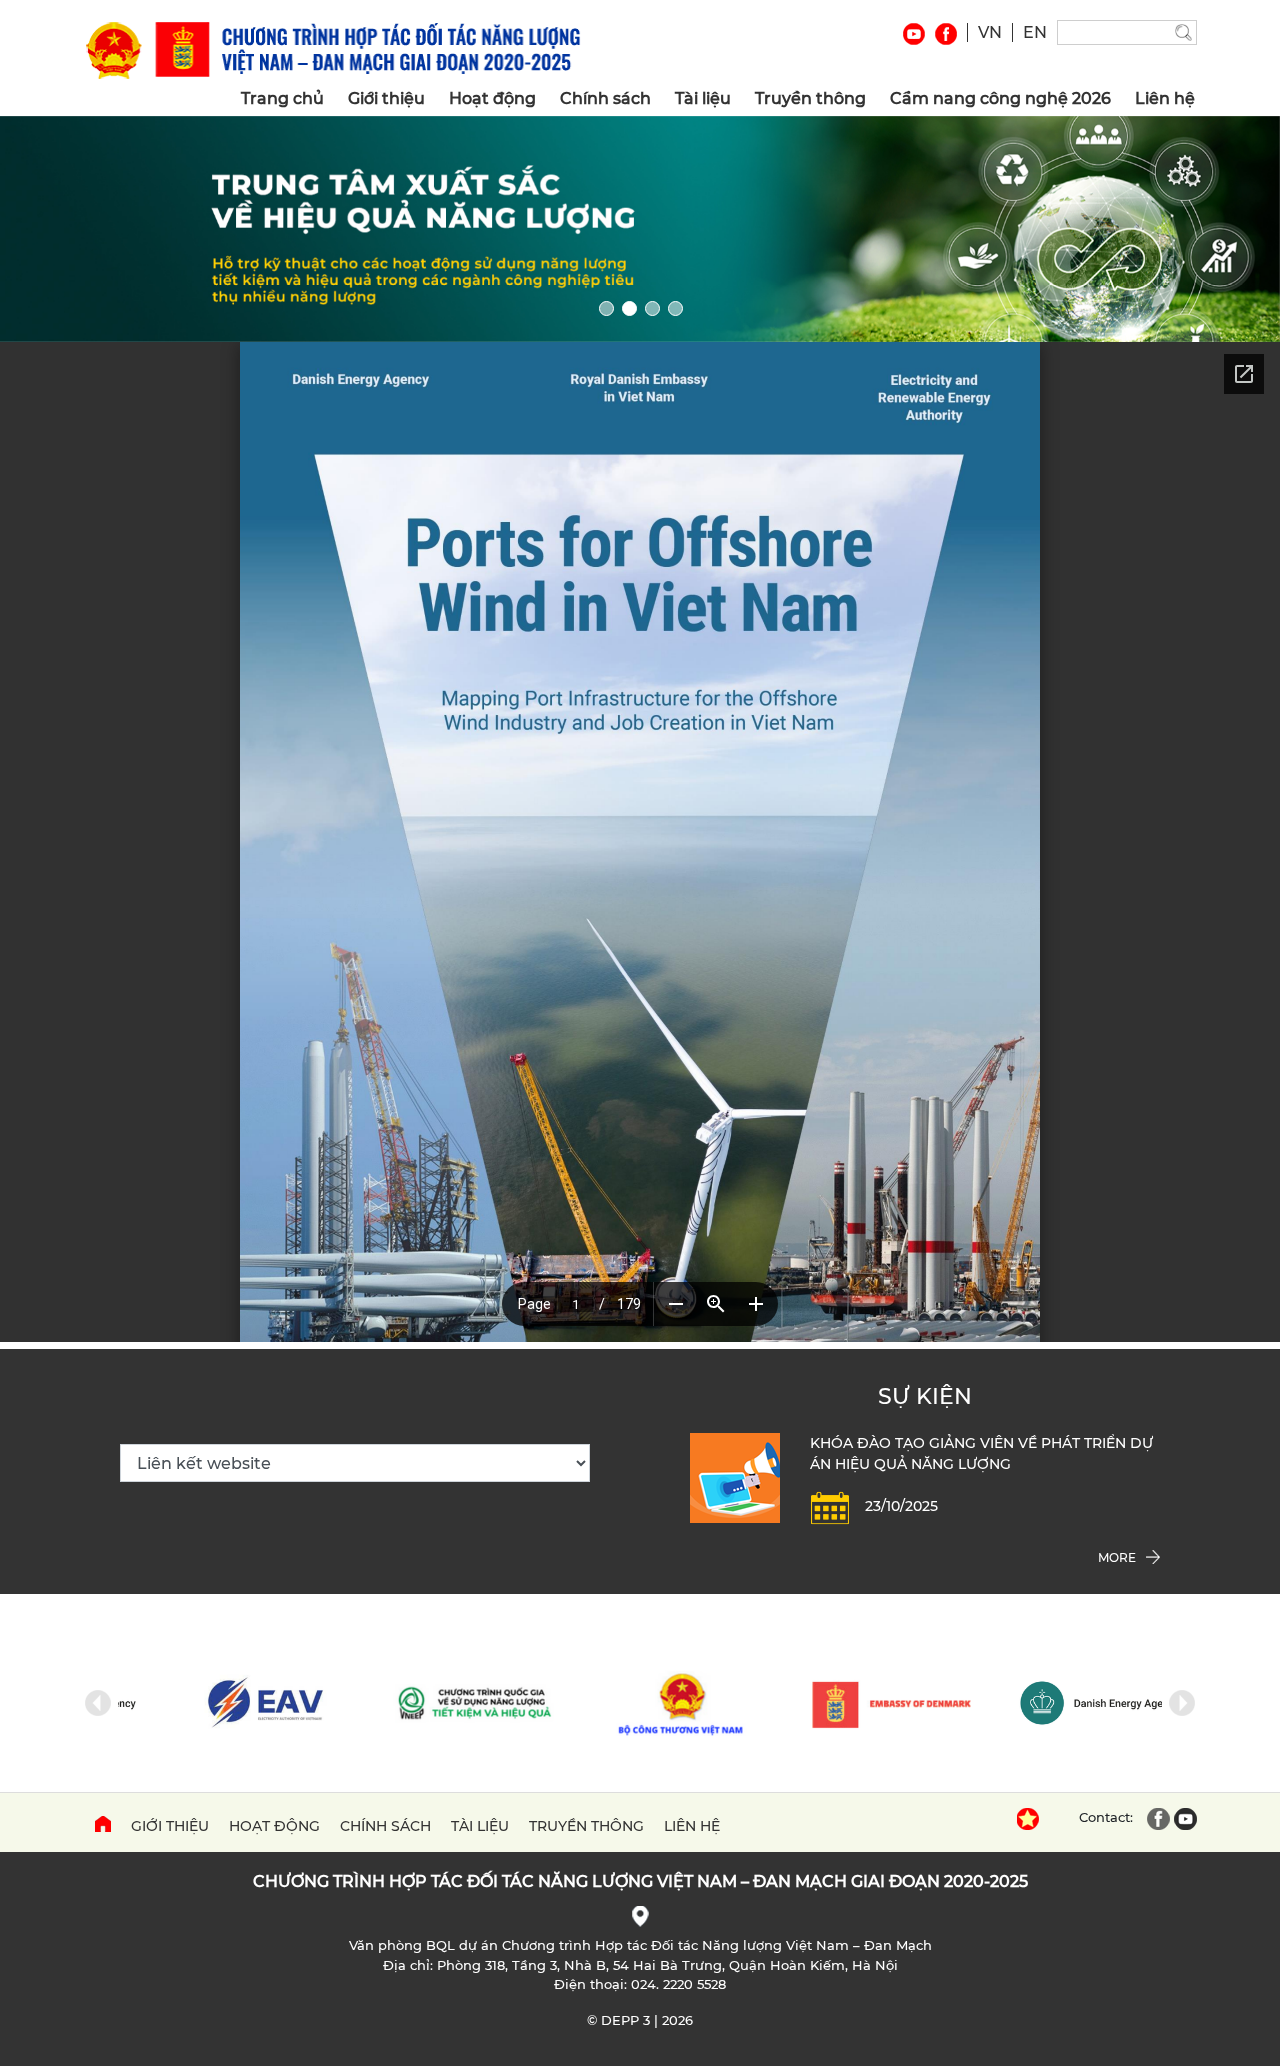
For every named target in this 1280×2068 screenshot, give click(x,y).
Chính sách (605, 98)
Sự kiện (925, 1396)
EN (1035, 32)
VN (990, 32)
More (1117, 1557)
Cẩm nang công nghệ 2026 (1000, 98)
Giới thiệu (386, 98)
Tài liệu (703, 98)
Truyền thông (810, 98)
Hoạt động (492, 98)
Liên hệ (1165, 98)
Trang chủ (282, 98)
